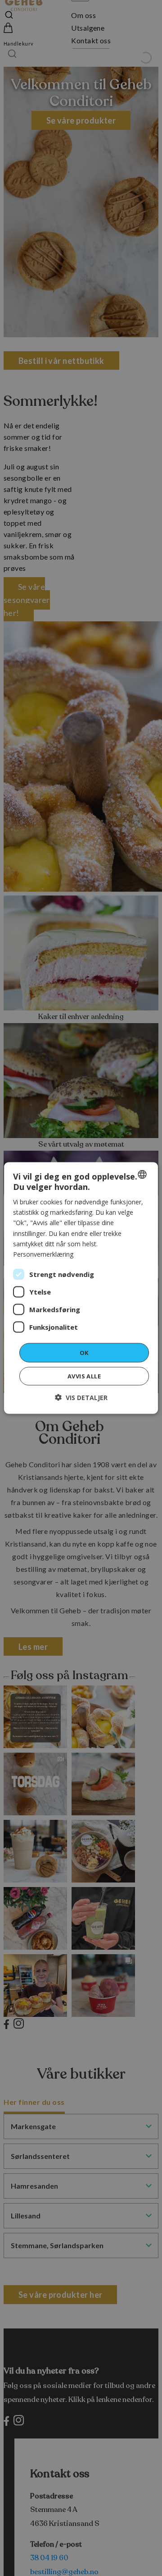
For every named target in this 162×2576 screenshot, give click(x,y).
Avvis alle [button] (84, 1376)
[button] (81, 1398)
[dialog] (81, 1288)
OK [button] (84, 1352)
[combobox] (142, 1174)
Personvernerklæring (43, 1254)
